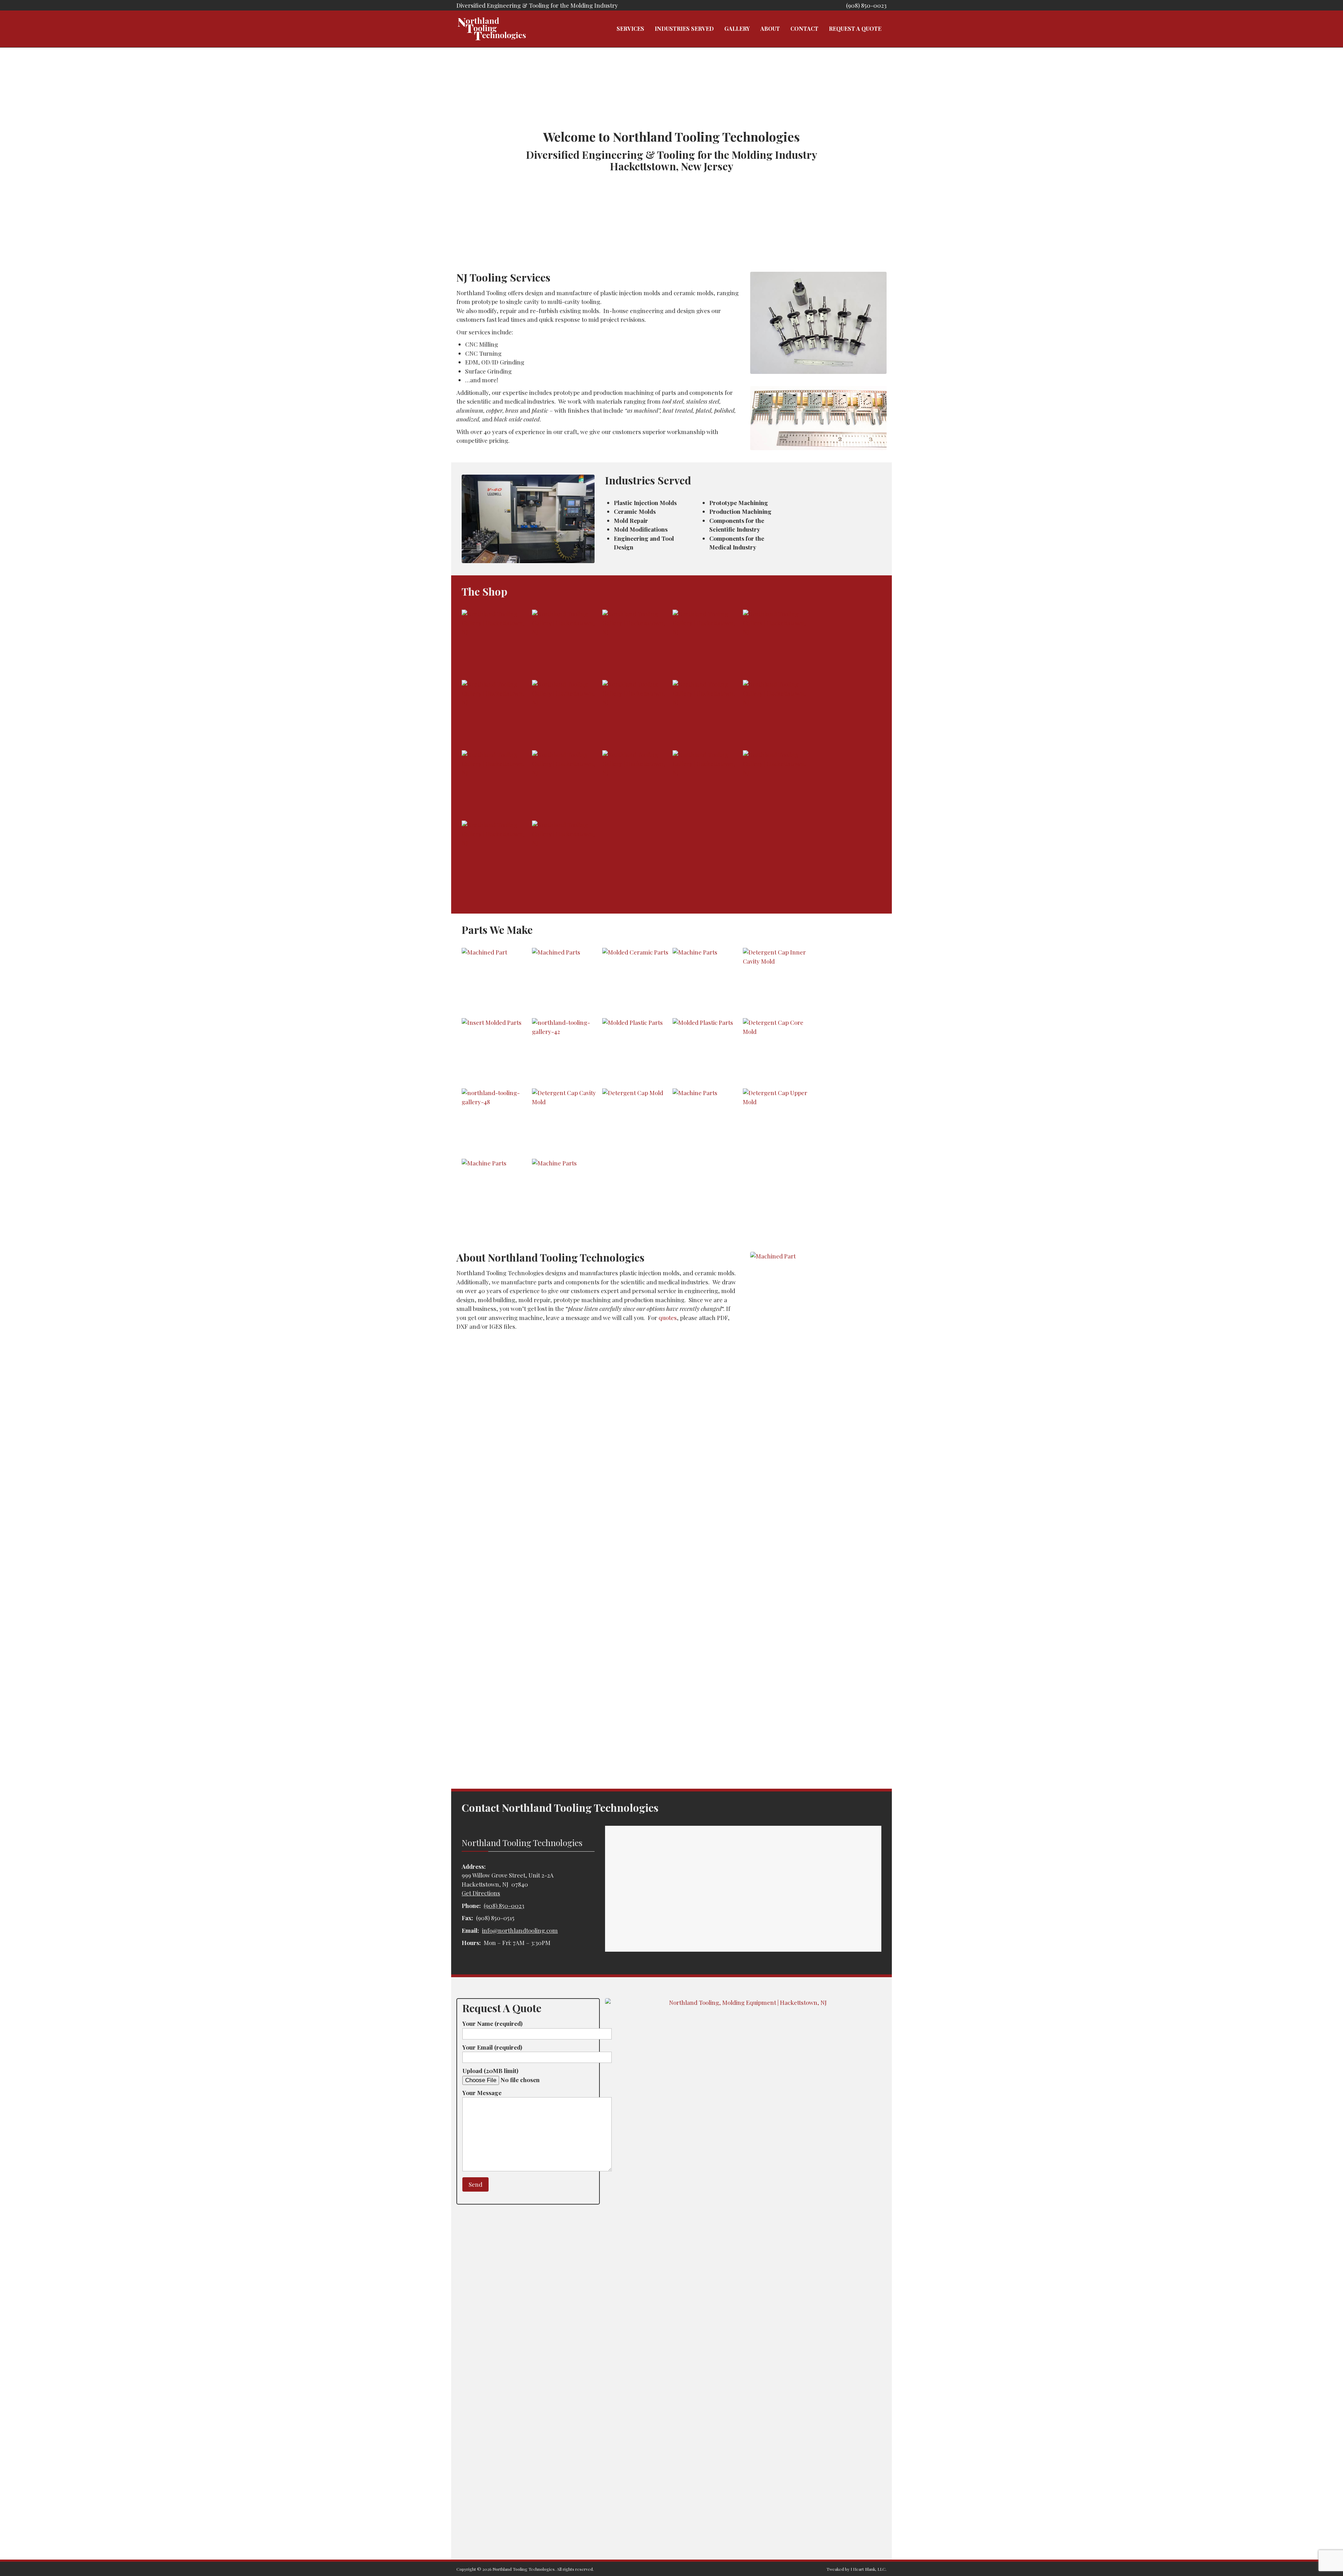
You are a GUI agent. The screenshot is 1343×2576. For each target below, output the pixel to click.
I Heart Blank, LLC (868, 2569)
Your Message (482, 2093)
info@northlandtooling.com (520, 1930)
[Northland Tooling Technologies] (491, 29)
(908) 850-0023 (866, 5)
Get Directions (481, 1893)
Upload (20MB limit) (490, 2071)
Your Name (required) (492, 2023)
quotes (668, 1318)
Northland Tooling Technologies (524, 2569)
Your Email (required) (492, 2047)
